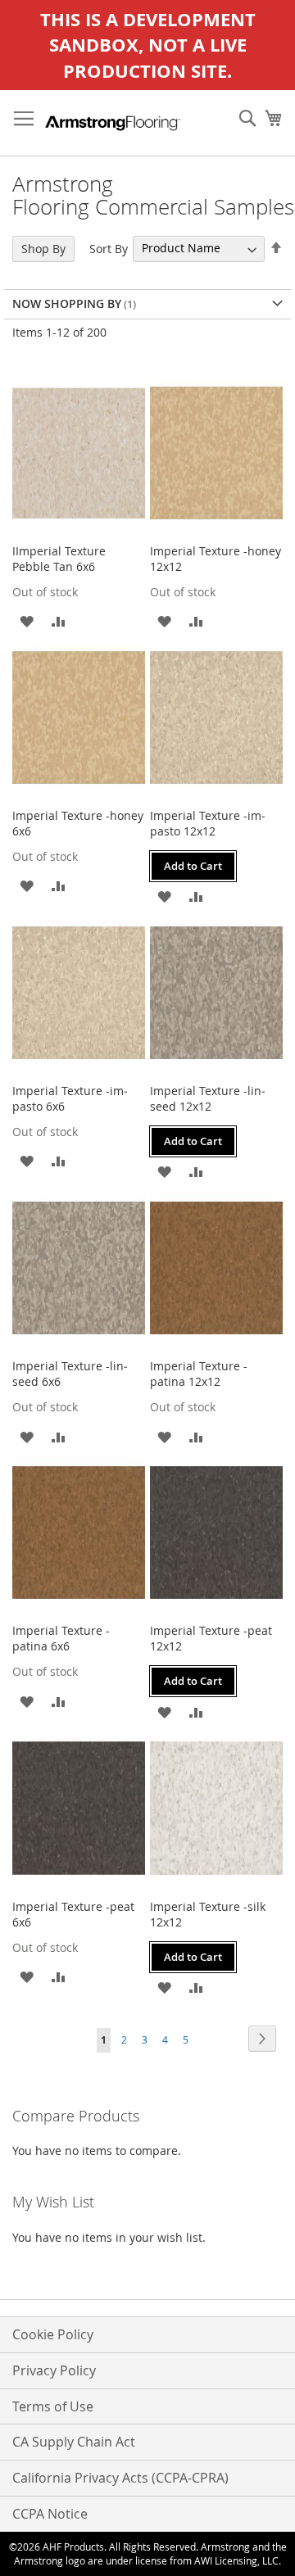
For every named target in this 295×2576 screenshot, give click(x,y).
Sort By (109, 248)
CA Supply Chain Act (74, 2442)
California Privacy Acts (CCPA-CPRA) (120, 2478)
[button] (27, 620)
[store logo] (113, 123)
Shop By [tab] (43, 249)
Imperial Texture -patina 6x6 (61, 1638)
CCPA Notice (50, 2514)
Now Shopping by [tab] (67, 303)
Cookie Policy (53, 2334)
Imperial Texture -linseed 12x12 (208, 1098)
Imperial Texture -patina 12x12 (199, 1374)
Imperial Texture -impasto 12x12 (208, 823)
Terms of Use (53, 2406)
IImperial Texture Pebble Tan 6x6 (59, 559)
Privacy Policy (54, 2370)
